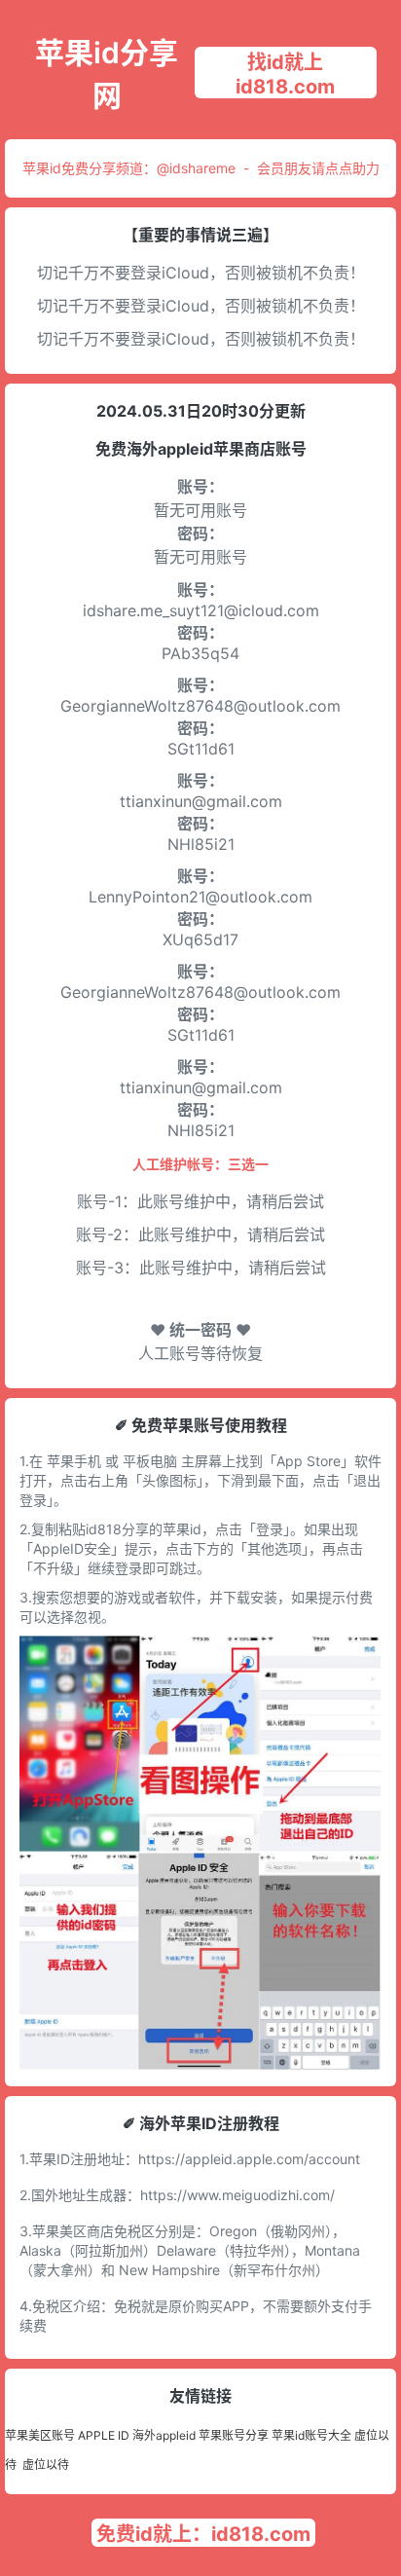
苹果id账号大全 (311, 2435)
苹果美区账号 (40, 2435)
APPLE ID (104, 2435)
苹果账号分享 (234, 2435)
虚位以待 (46, 2465)
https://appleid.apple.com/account (249, 2159)
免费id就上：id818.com (203, 2534)
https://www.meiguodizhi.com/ (237, 2195)
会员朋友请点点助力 (318, 168)
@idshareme (196, 168)
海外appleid (164, 2435)
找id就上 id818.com (285, 74)
